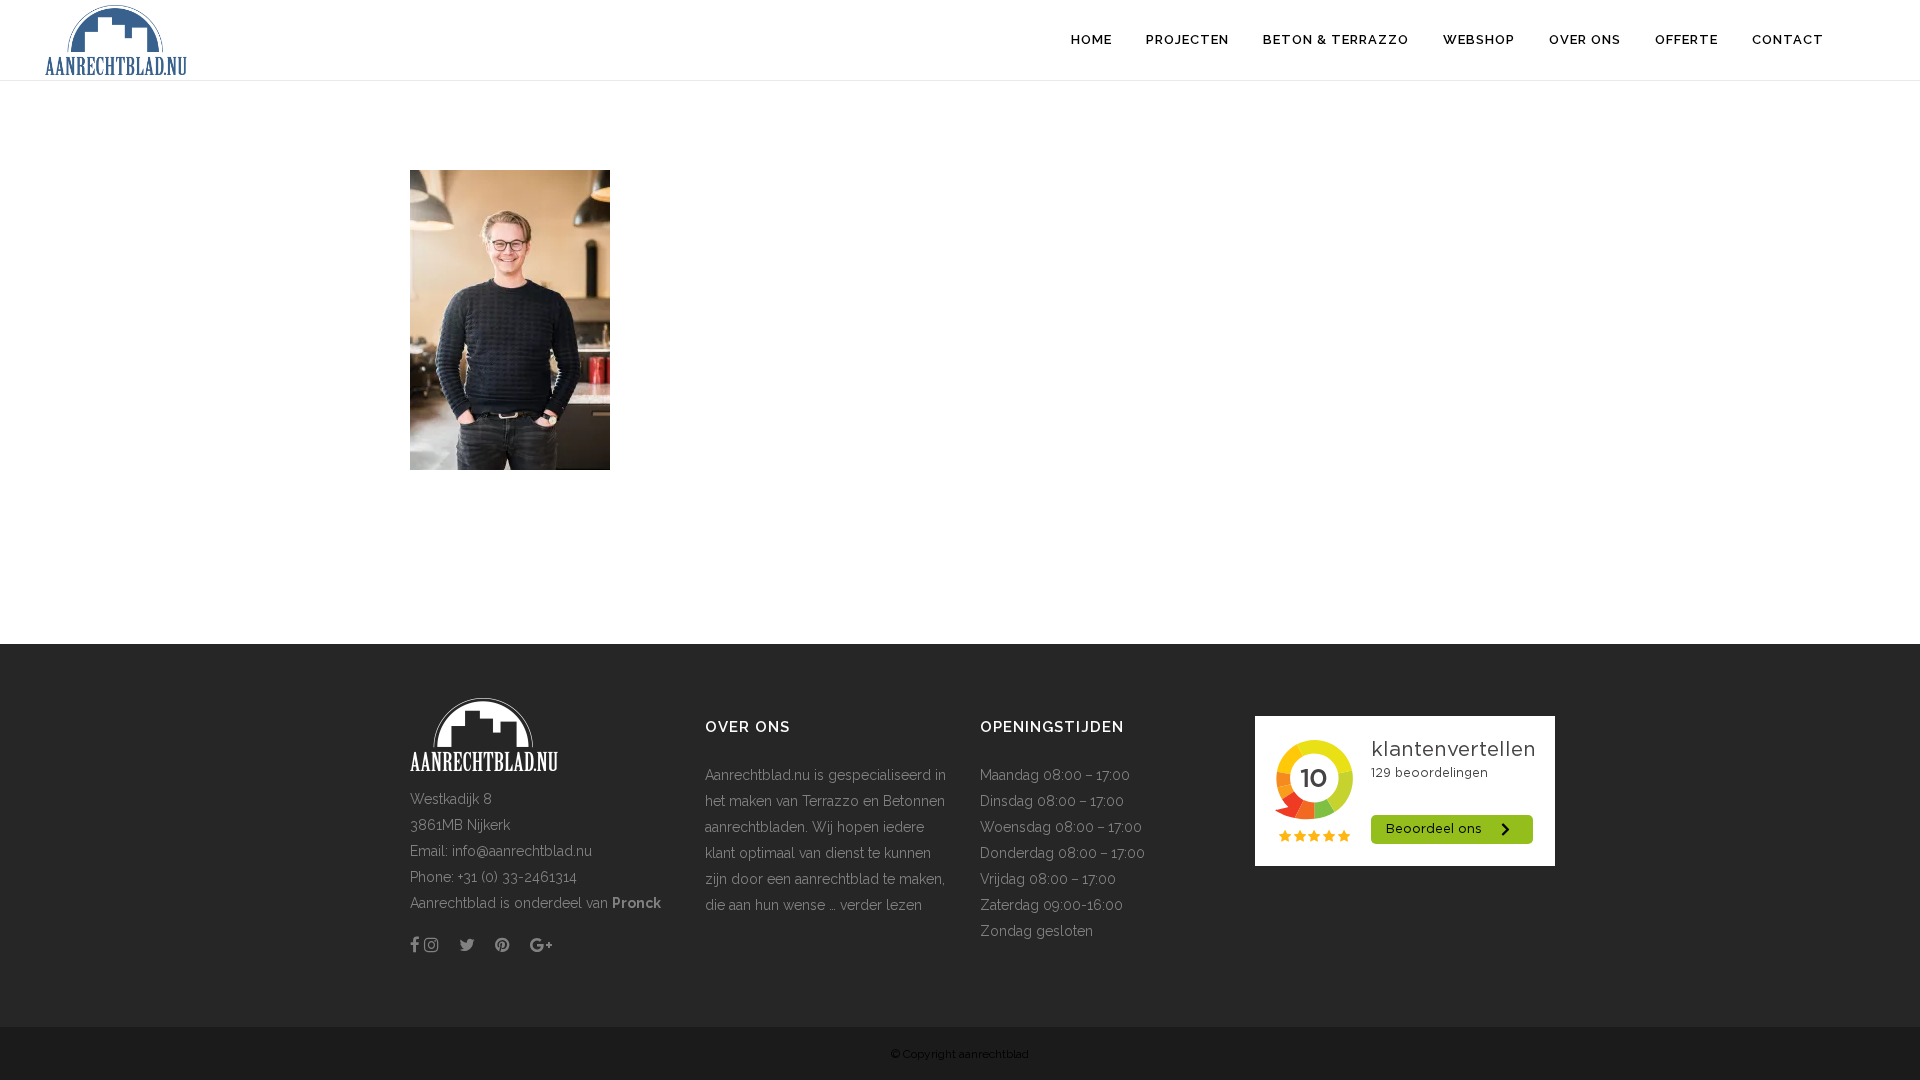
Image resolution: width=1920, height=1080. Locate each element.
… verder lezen (873, 905)
